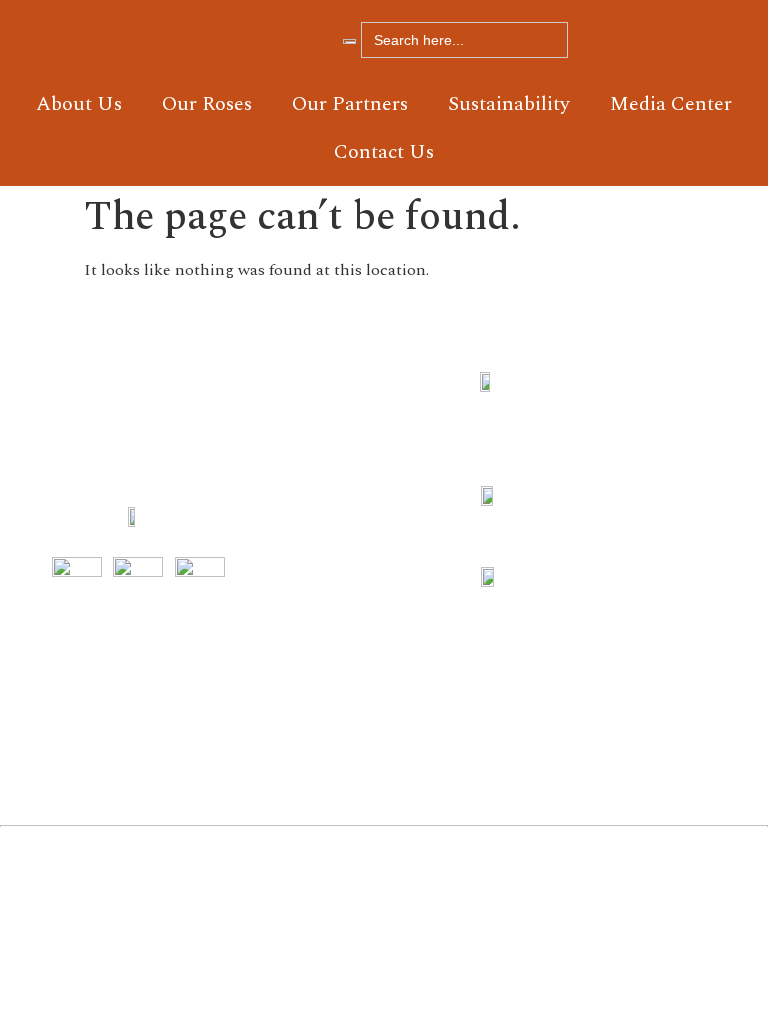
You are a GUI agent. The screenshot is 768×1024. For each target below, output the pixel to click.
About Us (79, 104)
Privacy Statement (331, 726)
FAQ (322, 522)
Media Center (671, 104)
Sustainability (509, 104)
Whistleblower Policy (331, 654)
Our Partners (350, 104)
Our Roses (207, 104)
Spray (416, 618)
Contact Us (384, 152)
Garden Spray (422, 462)
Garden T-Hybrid (422, 546)
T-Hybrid (422, 678)
